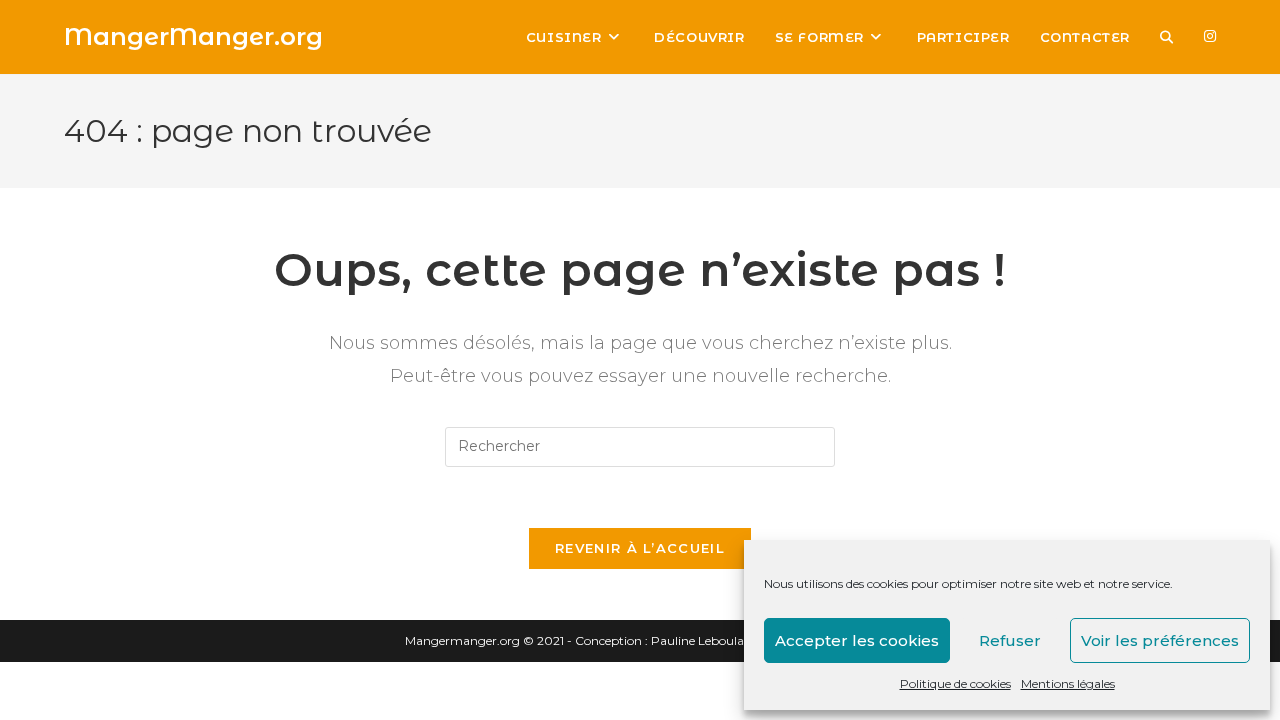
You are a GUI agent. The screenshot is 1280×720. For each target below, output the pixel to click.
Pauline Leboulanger (711, 640)
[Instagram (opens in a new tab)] (1210, 36)
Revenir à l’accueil (640, 548)
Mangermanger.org (462, 640)
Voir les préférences (1160, 640)
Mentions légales (1068, 683)
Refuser (1010, 640)
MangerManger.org (193, 36)
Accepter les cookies (857, 640)
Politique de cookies (955, 683)
